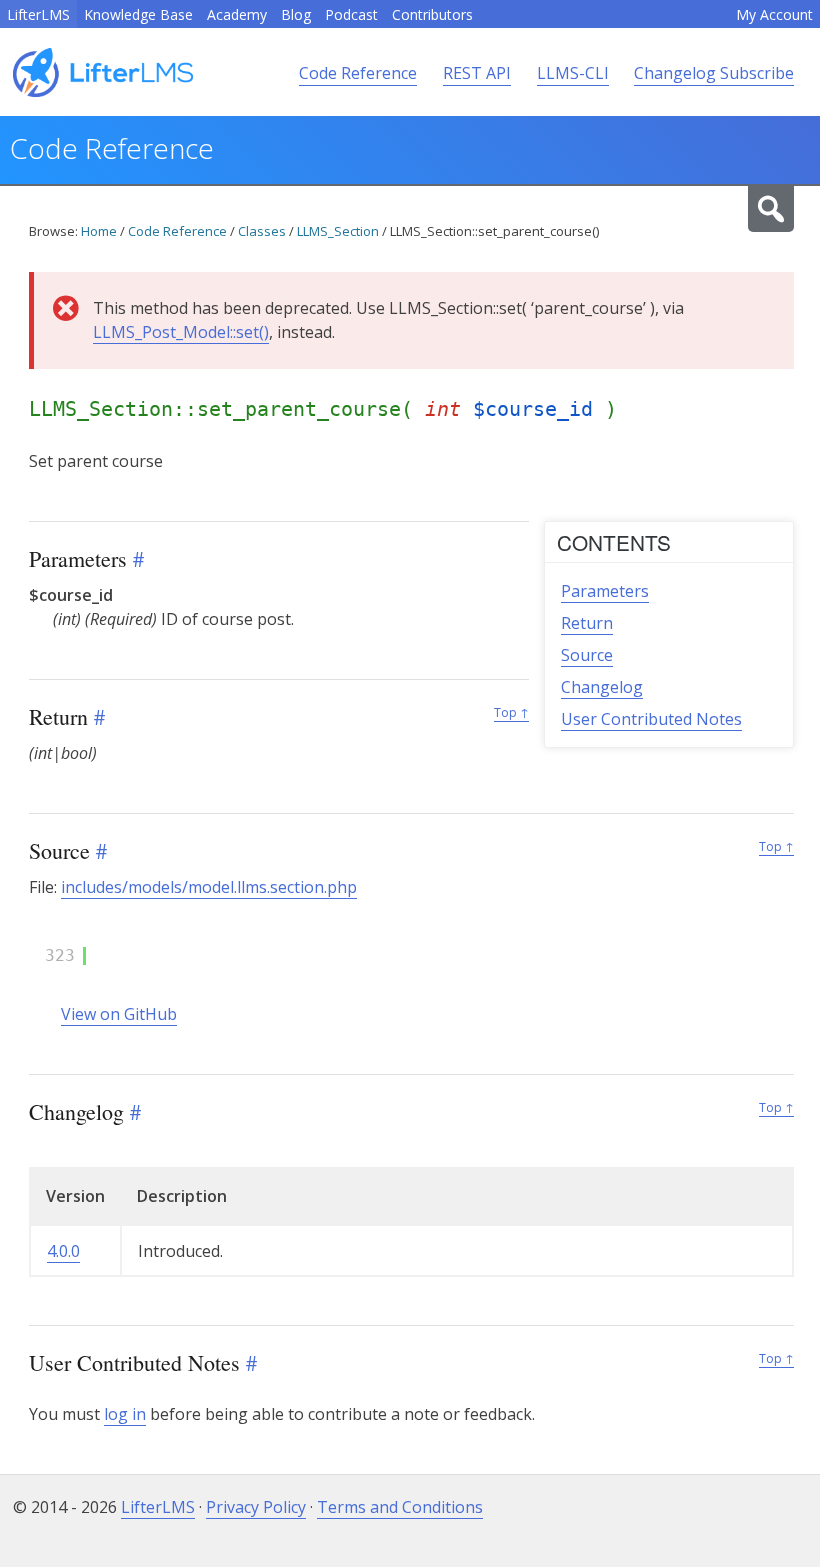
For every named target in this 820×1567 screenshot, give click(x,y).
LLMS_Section (338, 231)
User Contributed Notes (651, 719)
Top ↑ (511, 712)
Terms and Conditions (400, 1507)
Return (587, 623)
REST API (477, 73)
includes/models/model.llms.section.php (209, 887)
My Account (774, 14)
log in (125, 1414)
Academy (237, 14)
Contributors (432, 14)
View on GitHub (119, 1014)
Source (587, 655)
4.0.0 (63, 1251)
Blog (296, 14)
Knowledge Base (138, 14)
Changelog (602, 687)
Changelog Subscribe (714, 73)
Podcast (351, 14)
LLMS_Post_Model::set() (181, 332)
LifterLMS (38, 14)
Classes (262, 231)
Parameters (605, 591)
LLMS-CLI (573, 73)
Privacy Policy (256, 1507)
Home (99, 231)
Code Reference (358, 73)
